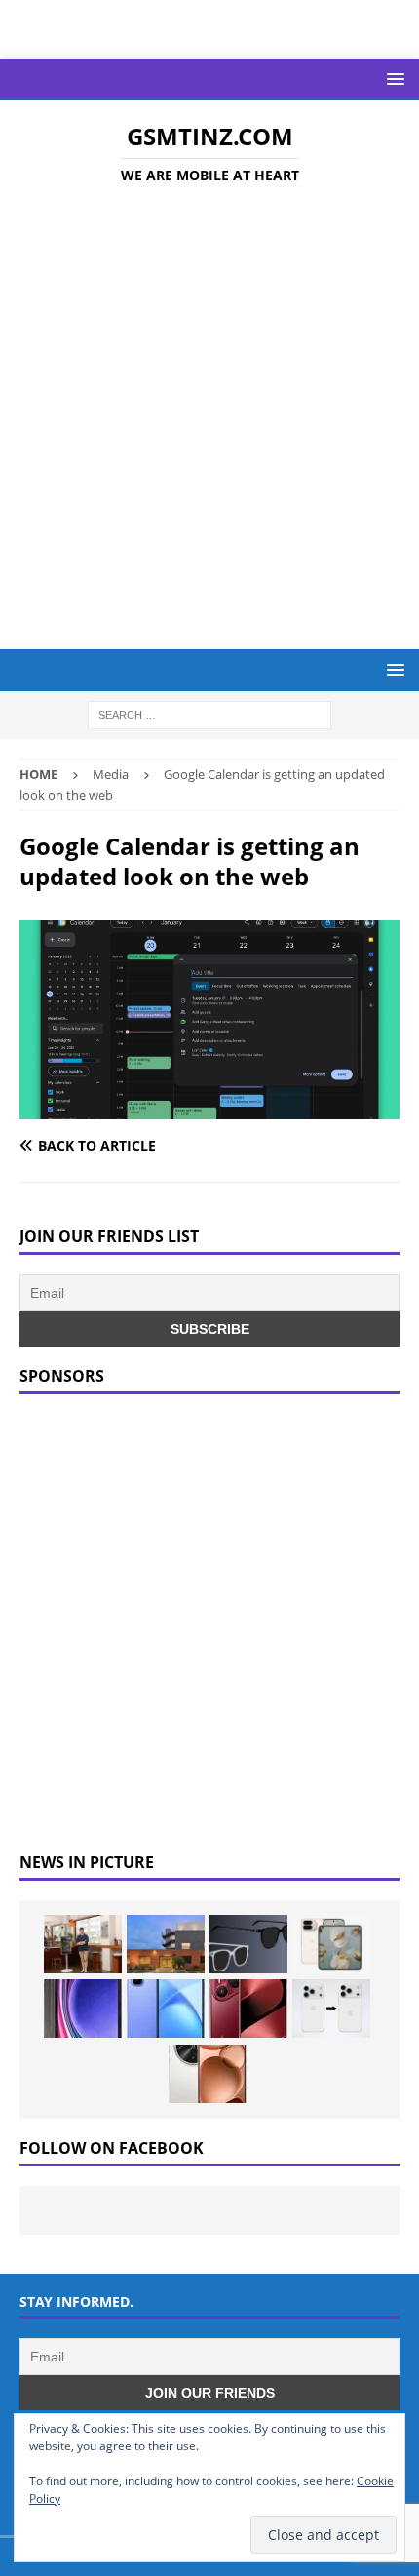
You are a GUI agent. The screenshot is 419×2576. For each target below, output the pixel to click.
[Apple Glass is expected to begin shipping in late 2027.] (248, 1944)
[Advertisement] (209, 420)
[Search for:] (209, 714)
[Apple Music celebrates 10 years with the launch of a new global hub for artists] (166, 1944)
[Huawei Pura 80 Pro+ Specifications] (248, 2009)
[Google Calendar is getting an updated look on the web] (209, 1108)
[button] (392, 78)
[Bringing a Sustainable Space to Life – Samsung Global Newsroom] (83, 1944)
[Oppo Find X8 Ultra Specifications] (208, 2074)
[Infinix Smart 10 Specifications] (166, 2009)
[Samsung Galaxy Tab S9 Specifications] (83, 2009)
